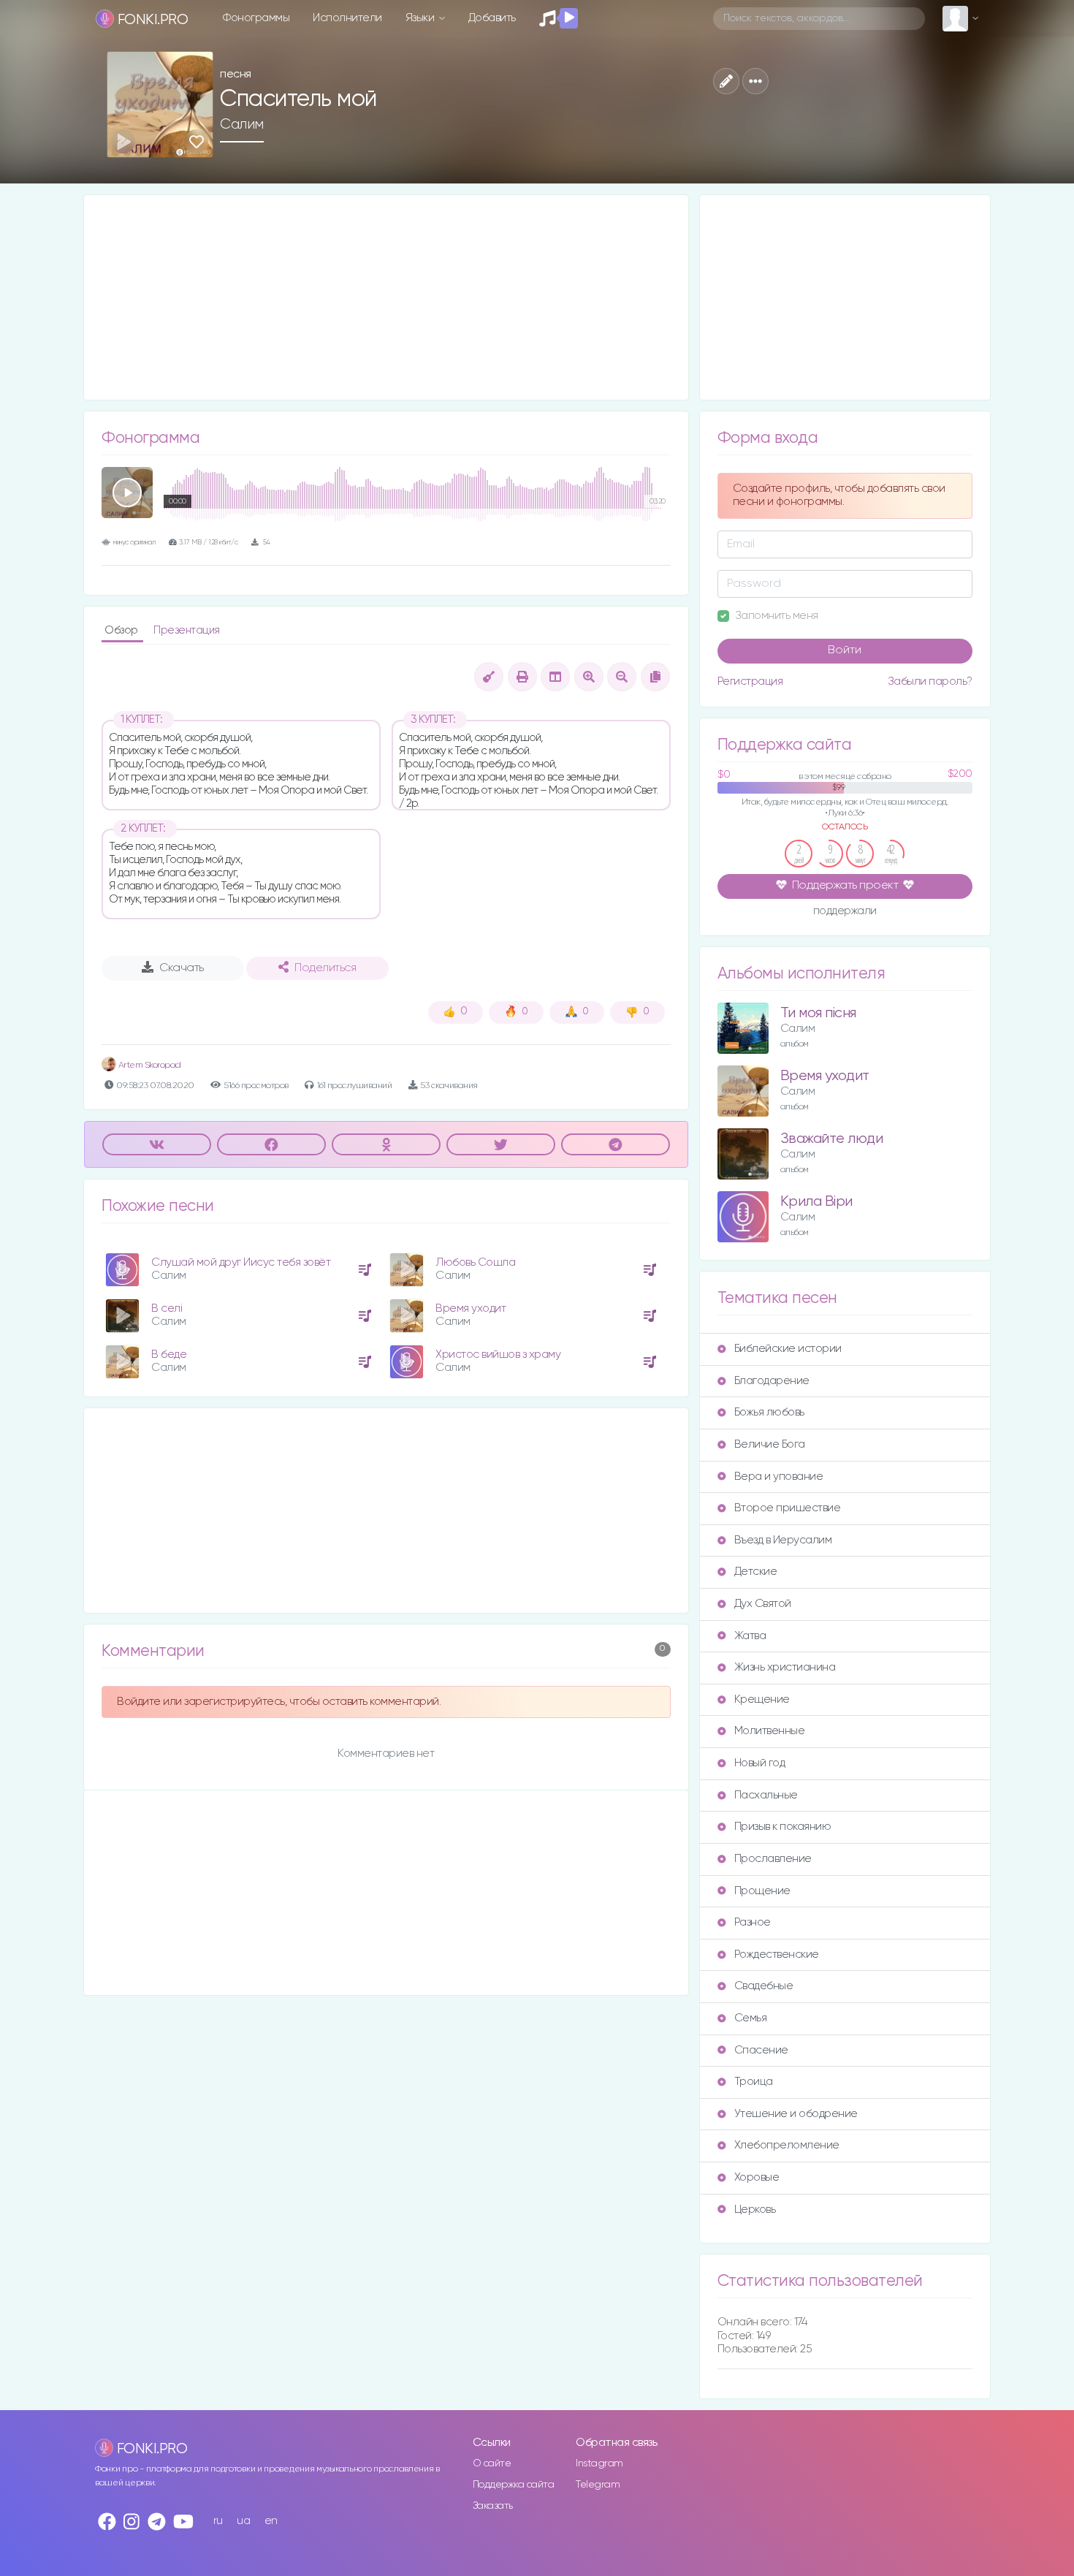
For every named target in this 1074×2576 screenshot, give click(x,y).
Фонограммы (256, 18)
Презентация (187, 630)
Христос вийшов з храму (498, 1355)
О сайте (492, 2463)
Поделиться (325, 968)
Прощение (762, 1891)
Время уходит (471, 1308)
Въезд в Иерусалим (783, 1540)
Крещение (762, 1699)
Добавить (492, 18)
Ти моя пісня (818, 1013)
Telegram (598, 2485)
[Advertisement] (386, 297)
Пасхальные (766, 1795)
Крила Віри (816, 1202)
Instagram (599, 2463)
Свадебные (764, 1986)
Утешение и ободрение (796, 2114)
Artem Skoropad (149, 1065)
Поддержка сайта (514, 2485)
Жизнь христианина (785, 1667)
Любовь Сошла (475, 1262)
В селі (167, 1308)
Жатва (750, 1636)
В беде (169, 1355)
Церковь (755, 2210)
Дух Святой (763, 1604)
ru (218, 2521)
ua (243, 2521)
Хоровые (757, 2177)
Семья (751, 2018)
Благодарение (772, 1381)
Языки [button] (421, 18)
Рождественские (777, 1954)
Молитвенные (770, 1731)
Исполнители (347, 18)
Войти (845, 650)
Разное (753, 1922)
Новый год (760, 1763)
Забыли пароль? (930, 681)
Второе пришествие (788, 1508)
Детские (756, 1572)
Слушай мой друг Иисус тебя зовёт (241, 1262)
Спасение (761, 2050)
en (271, 2521)
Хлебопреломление (787, 2145)
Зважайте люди (832, 1139)
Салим (242, 124)
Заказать (493, 2506)
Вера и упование (779, 1477)
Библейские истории (788, 1349)
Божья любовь (769, 1412)
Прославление (773, 1859)
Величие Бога (770, 1444)
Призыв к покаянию (783, 1827)
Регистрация (750, 681)
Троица (754, 2082)
